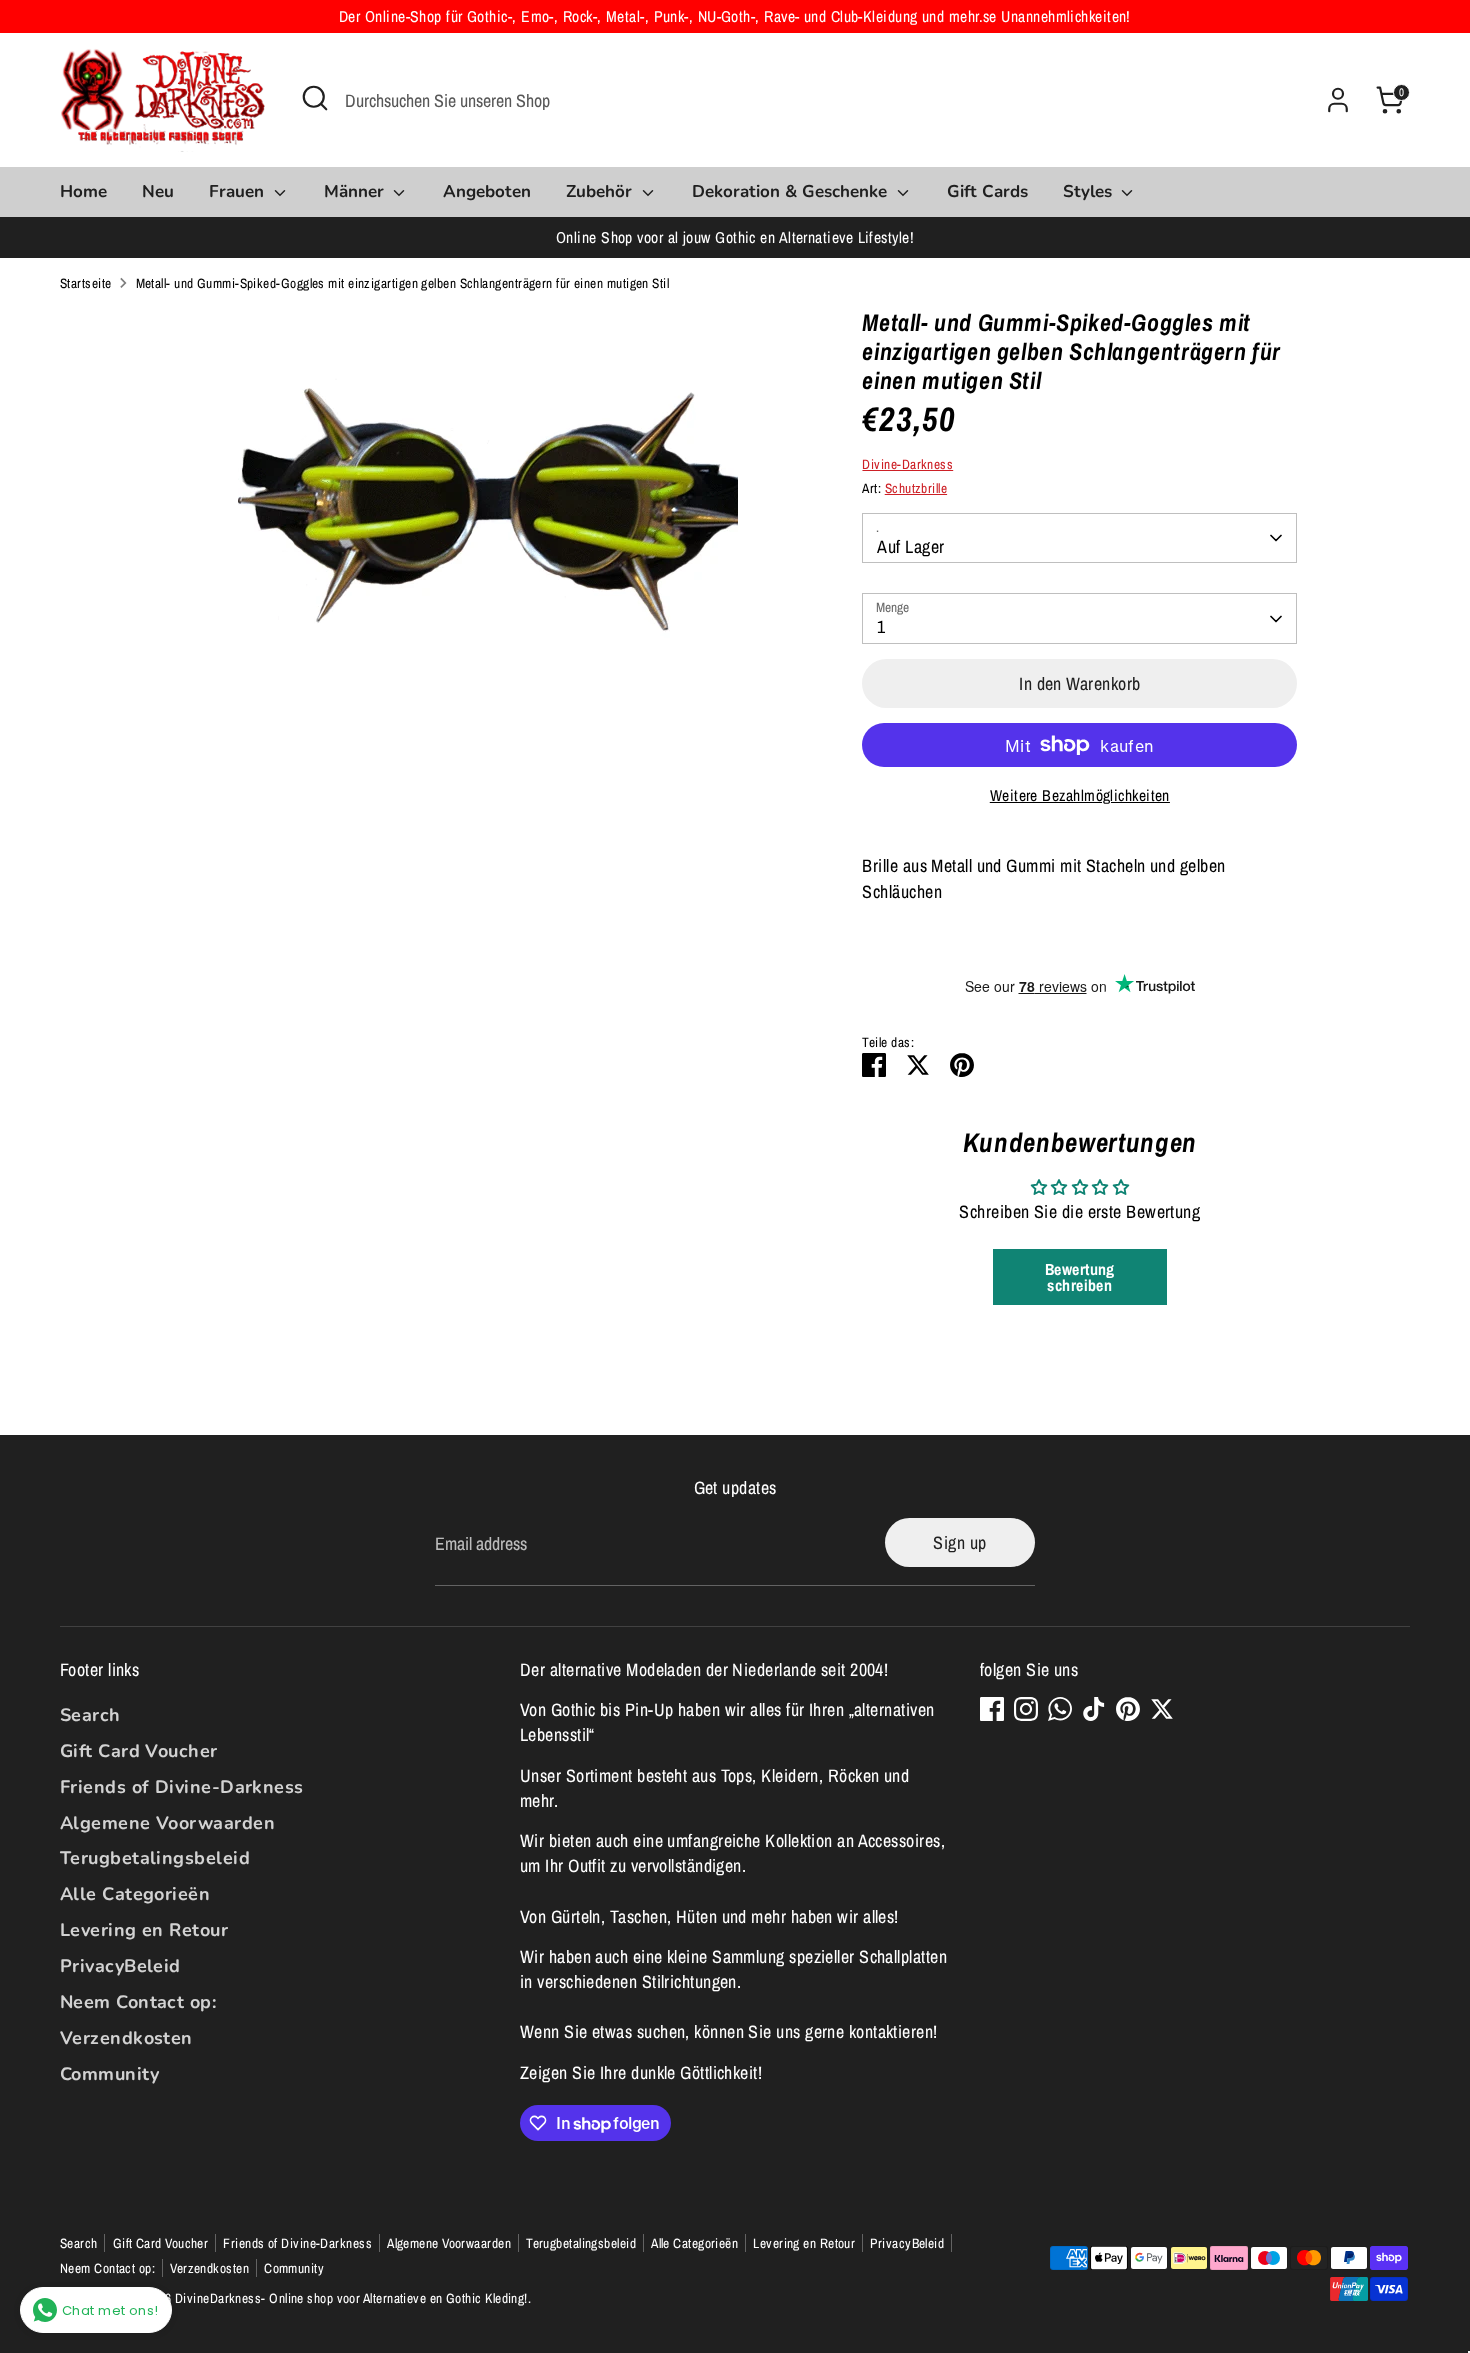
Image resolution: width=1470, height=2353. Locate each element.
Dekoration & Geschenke (792, 191)
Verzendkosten (126, 2038)
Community (109, 2074)
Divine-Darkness (907, 464)
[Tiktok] (1094, 1709)
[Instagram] (1026, 1709)
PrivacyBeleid (120, 1966)
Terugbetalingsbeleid (155, 1858)
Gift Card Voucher (139, 1751)
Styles (1090, 191)
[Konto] (1338, 100)
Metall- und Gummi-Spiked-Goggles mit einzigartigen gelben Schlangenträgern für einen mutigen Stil (403, 283)
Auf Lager (910, 546)
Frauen (239, 191)
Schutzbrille (916, 488)
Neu (158, 191)
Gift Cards (987, 191)
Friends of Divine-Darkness (182, 1787)
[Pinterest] (1128, 1709)
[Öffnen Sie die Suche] (315, 98)
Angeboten (487, 191)
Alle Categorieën (135, 1894)
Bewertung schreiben (1080, 1277)
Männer (356, 191)
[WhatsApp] (1060, 1709)
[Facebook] (992, 1709)
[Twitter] (1162, 1709)
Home (83, 191)
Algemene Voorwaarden (167, 1823)
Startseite (86, 283)
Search (90, 1715)
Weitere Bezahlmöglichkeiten (1080, 795)
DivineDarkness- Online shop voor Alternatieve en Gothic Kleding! (351, 2298)
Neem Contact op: (138, 2002)
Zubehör (601, 191)
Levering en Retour (144, 1930)
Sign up (959, 1542)
